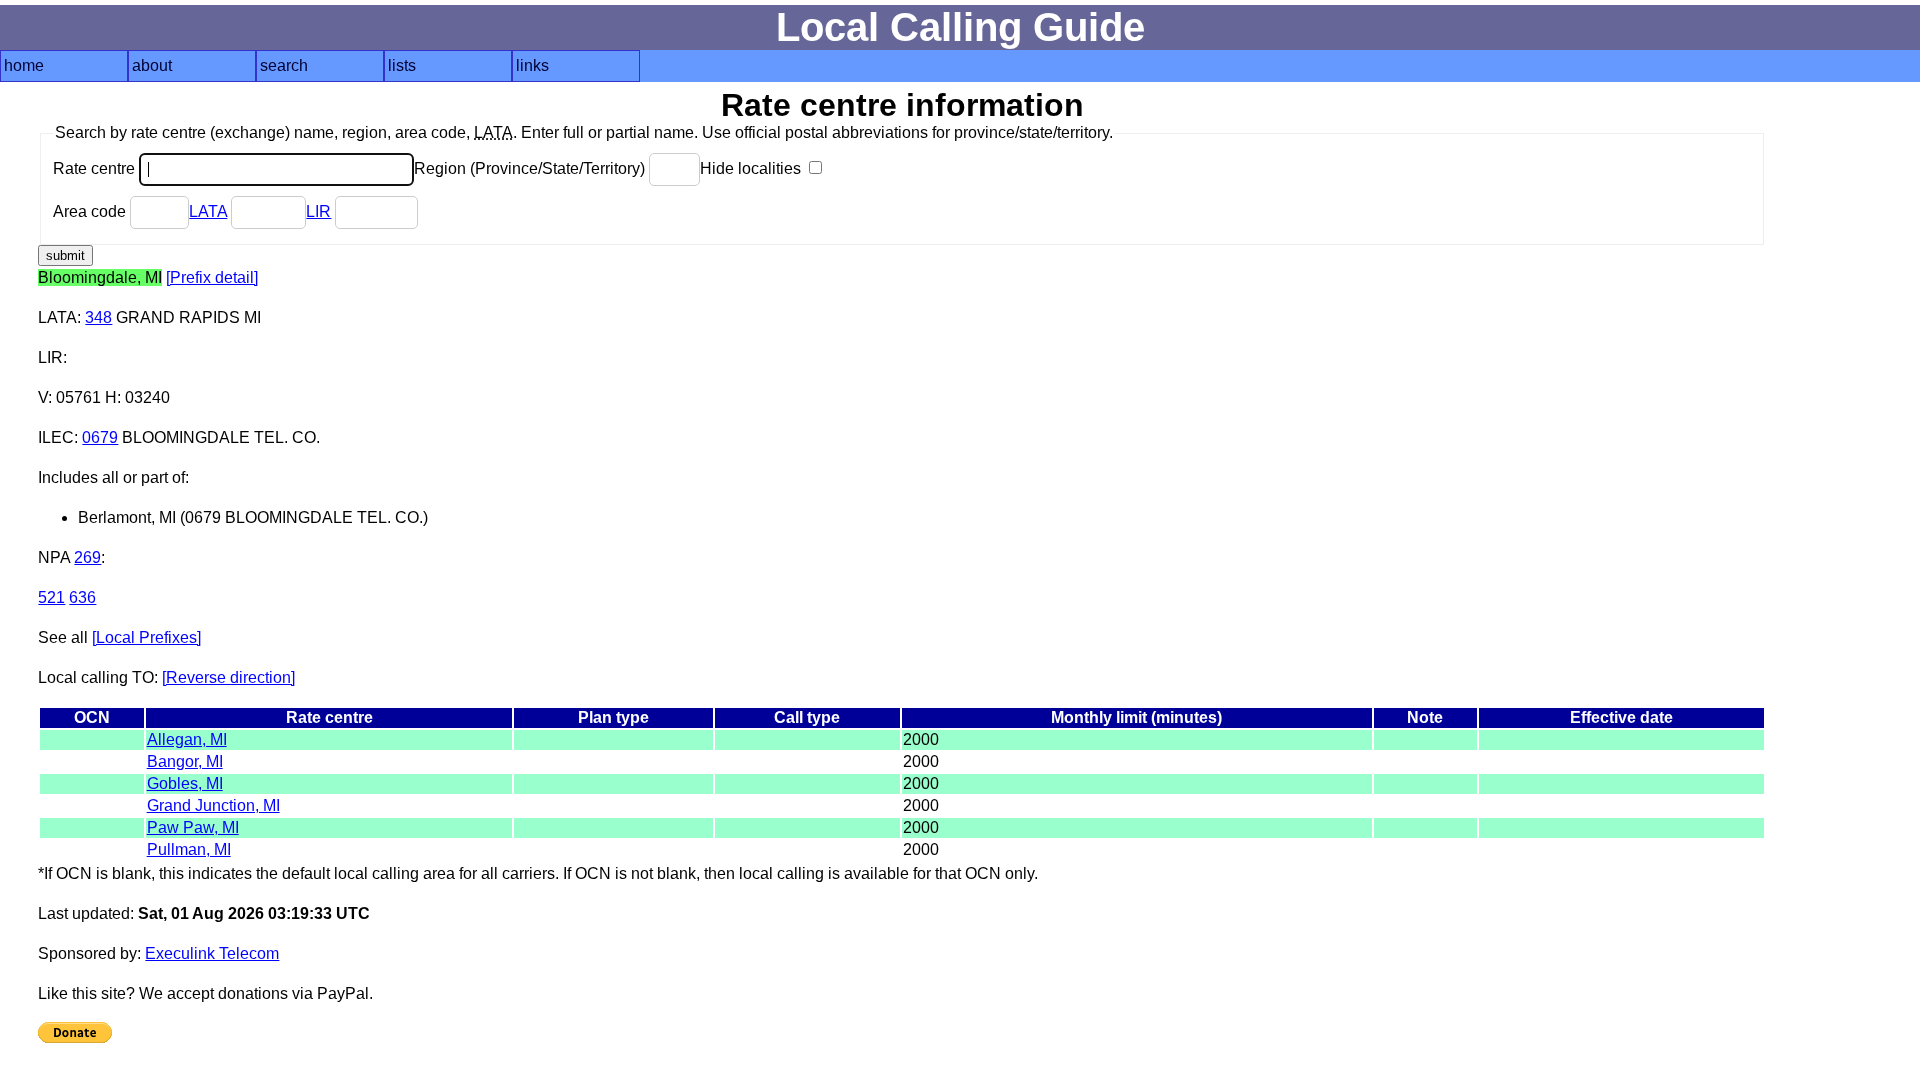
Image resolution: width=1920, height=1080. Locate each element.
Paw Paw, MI (193, 827)
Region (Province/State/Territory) (531, 168)
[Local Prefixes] (146, 637)
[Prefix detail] (212, 277)
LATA (208, 211)
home (24, 65)
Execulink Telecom (212, 953)
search (284, 65)
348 (98, 317)
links (532, 65)
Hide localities (752, 168)
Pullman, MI (189, 849)
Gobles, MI (185, 783)
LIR (318, 211)
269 (87, 557)
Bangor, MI (185, 761)
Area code (91, 211)
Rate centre (96, 168)
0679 (100, 437)
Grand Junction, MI (213, 805)
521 (51, 597)
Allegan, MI (187, 739)
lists (402, 65)
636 (82, 597)
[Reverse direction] (228, 677)
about (152, 65)
